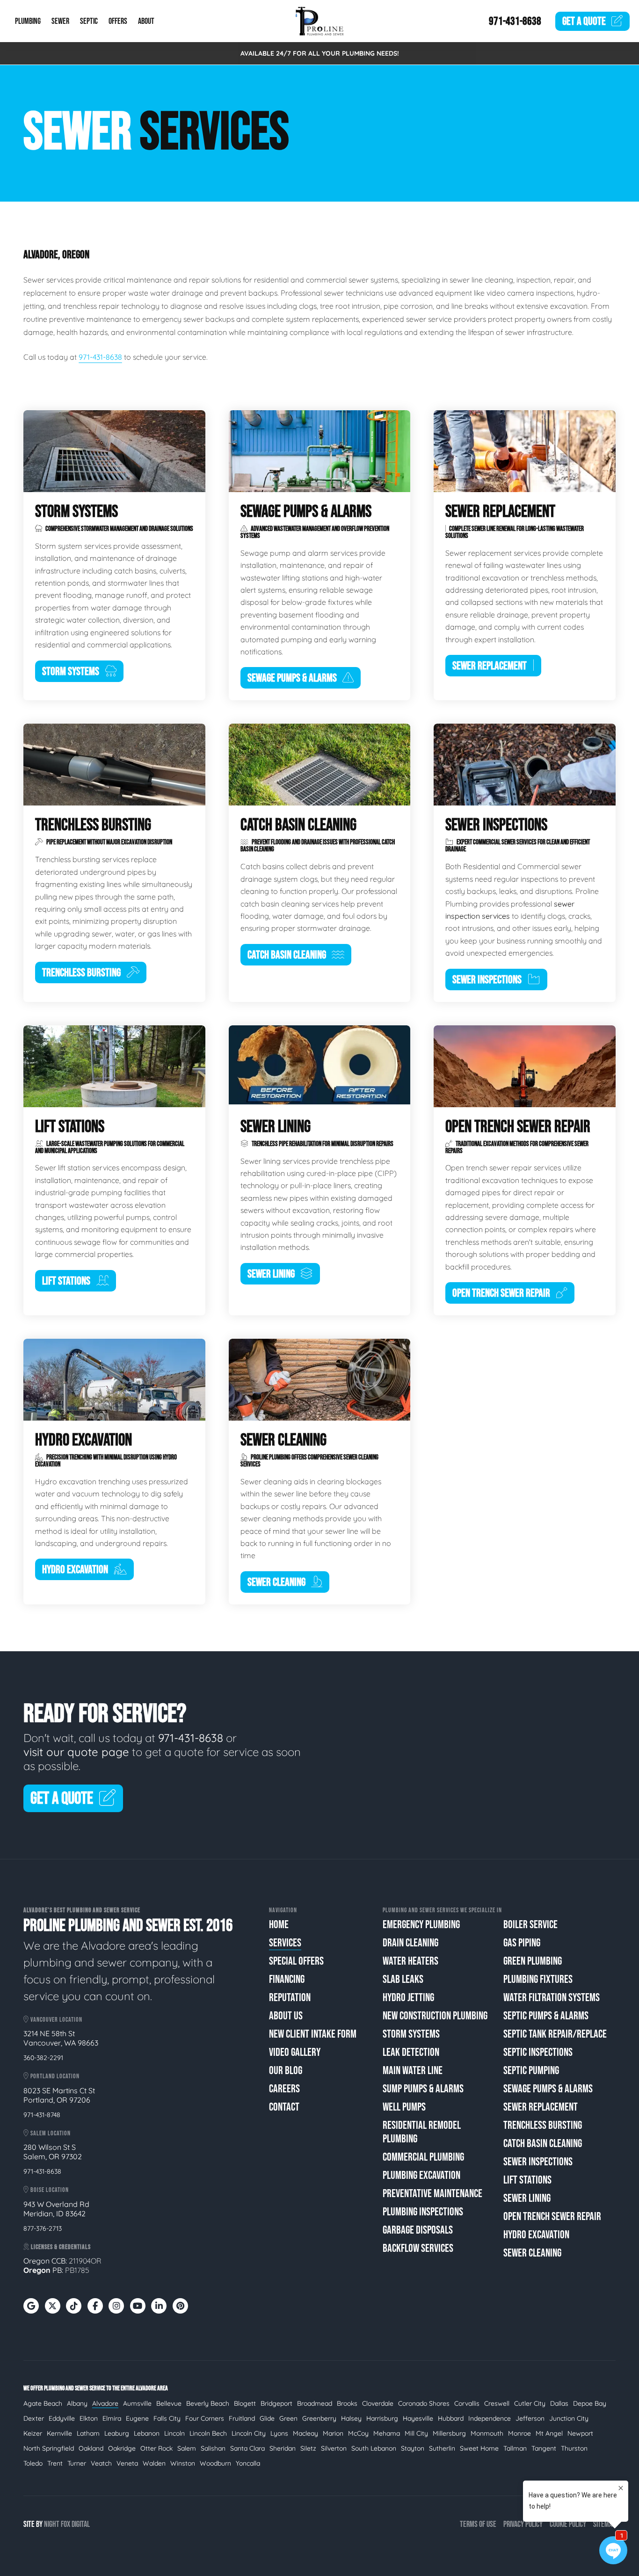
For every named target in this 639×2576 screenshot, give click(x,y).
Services (285, 1943)
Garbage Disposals (418, 2230)
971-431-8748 (42, 2115)
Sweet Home (479, 2448)
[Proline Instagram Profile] (116, 2306)
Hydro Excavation (536, 2235)
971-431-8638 (515, 21)
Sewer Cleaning (532, 2253)
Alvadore (105, 2403)
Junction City (569, 2418)
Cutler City (530, 2403)
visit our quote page (76, 1752)
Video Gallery (295, 2052)
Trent (55, 2463)
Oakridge (122, 2448)
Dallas (559, 2403)
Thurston (574, 2448)
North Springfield (49, 2448)
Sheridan (283, 2448)
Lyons (279, 2433)
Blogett (245, 2403)
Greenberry (319, 2418)
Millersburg (449, 2433)
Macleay (305, 2433)
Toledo (33, 2463)
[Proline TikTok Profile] (74, 2306)
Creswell (497, 2403)
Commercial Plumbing (423, 2157)
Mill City (416, 2433)
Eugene (137, 2418)
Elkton (89, 2418)
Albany (77, 2403)
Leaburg (117, 2433)
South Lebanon (374, 2448)
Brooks (347, 2403)
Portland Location (54, 2076)
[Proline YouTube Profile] (138, 2306)
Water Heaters (410, 1961)
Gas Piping (522, 1943)
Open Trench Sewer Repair (552, 2217)
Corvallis (467, 2403)
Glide (267, 2418)
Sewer (60, 21)
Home (279, 1925)
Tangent (544, 2448)
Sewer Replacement (541, 2107)
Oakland (91, 2448)
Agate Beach (43, 2403)
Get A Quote (62, 1799)
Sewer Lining (527, 2198)
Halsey (351, 2418)
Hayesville (418, 2418)
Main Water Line (413, 2071)
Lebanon (147, 2433)
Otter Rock (156, 2448)
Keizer (33, 2433)
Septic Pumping (531, 2071)
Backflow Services (418, 2248)
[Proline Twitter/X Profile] (53, 2306)
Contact (284, 2107)
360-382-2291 (43, 2058)
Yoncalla (248, 2463)
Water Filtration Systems (552, 1998)
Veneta (127, 2463)
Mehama (387, 2433)
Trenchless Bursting (543, 2125)
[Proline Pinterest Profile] (180, 2306)
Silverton (334, 2448)
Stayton (413, 2448)
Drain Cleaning (410, 1943)
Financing (287, 1979)
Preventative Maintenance (432, 2194)
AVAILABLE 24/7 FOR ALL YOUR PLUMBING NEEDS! (320, 53)
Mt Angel (549, 2433)
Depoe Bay (590, 2403)
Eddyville (62, 2418)
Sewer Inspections (538, 2162)
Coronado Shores (424, 2403)
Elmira (112, 2418)
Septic (89, 21)
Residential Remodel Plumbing (422, 2132)
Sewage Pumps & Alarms (548, 2089)
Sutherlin (442, 2448)
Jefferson (530, 2418)
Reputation (290, 1998)
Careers (284, 2089)
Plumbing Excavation (421, 2175)
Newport (580, 2433)
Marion (333, 2433)
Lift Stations (527, 2180)
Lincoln (174, 2433)
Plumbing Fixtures (538, 1979)
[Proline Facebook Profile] (95, 2306)
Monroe (519, 2433)
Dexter (34, 2418)
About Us (286, 2016)
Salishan (213, 2448)
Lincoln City (249, 2433)
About (146, 21)
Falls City (167, 2418)
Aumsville (137, 2403)
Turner (77, 2463)
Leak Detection (411, 2052)
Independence (490, 2418)
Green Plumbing (533, 1961)
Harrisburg (382, 2418)
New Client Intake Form (313, 2034)
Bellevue (169, 2403)
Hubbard (451, 2418)
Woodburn (215, 2463)
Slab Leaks (403, 1979)
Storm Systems (411, 2034)
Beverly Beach (208, 2403)
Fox (65, 2524)
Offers (118, 21)
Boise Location (49, 2190)
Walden (154, 2463)
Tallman (515, 2448)
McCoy (358, 2433)
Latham (88, 2433)
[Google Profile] (31, 2306)
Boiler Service (530, 1925)
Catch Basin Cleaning (543, 2144)
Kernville (59, 2433)
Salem (187, 2448)
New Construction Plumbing (435, 2016)
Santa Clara (247, 2448)
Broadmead (315, 2403)
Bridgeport (276, 2403)
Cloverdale (378, 2403)
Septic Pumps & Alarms (546, 2016)
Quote (584, 21)
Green (288, 2418)
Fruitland (242, 2418)
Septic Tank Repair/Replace (555, 2034)
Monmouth (487, 2433)
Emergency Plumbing (421, 1925)
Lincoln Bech (208, 2433)
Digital (81, 2524)
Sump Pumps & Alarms (423, 2089)
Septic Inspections (538, 2052)
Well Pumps (404, 2107)
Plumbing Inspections (423, 2212)
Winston (183, 2463)
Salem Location (50, 2133)
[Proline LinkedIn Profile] (159, 2306)
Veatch (101, 2463)
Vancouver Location (56, 2020)
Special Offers (296, 1961)
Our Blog (286, 2071)
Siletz (308, 2448)
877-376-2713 (43, 2228)
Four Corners (205, 2418)
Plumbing (28, 21)
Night (52, 2524)
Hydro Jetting (408, 1998)
